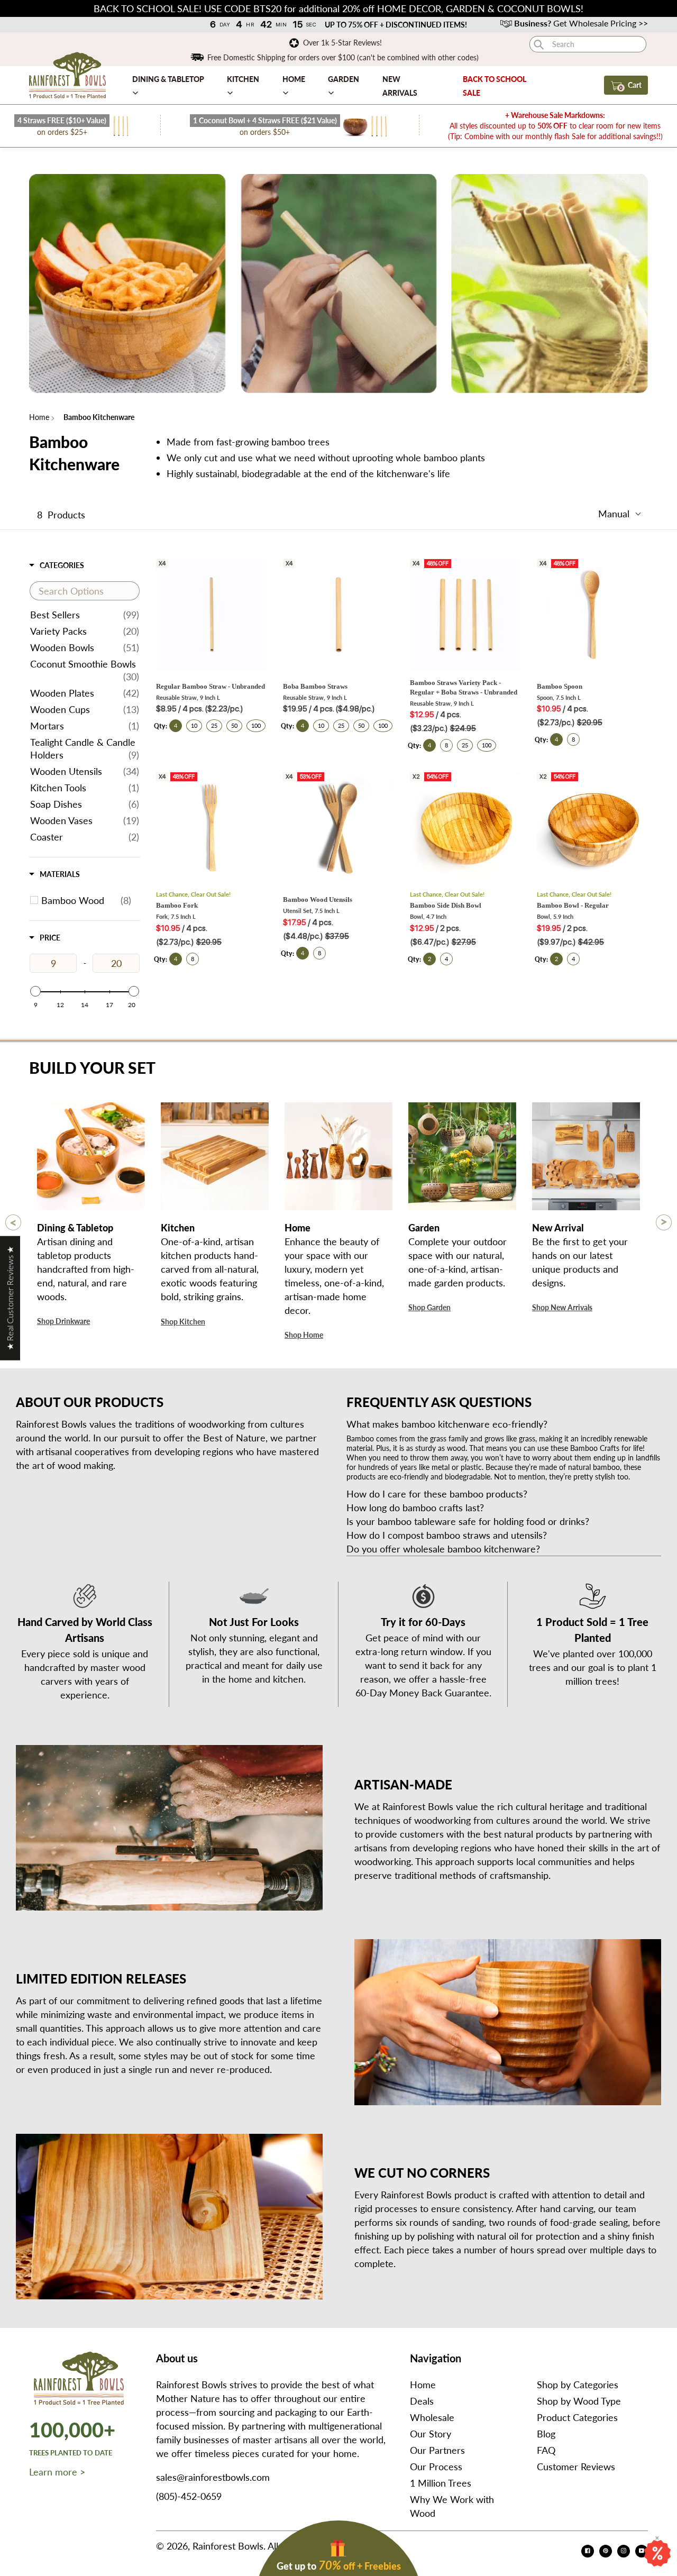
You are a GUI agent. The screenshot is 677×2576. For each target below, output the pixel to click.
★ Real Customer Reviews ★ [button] (10, 1298)
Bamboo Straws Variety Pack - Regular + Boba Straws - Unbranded (464, 687)
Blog (546, 2434)
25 (214, 725)
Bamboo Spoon (560, 686)
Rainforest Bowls (228, 2546)
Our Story (431, 2434)
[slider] (35, 991)
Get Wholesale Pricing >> (581, 23)
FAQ (546, 2450)
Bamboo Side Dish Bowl (446, 905)
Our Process (436, 2467)
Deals (422, 2401)
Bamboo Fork (177, 905)
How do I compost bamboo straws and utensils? (448, 1535)
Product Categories (577, 2417)
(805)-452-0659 (189, 2496)
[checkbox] (86, 900)
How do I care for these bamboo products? (438, 1494)
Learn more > (57, 2472)
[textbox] (85, 591)
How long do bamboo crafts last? (417, 1508)
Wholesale (432, 2417)
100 (256, 725)
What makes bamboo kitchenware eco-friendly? (448, 1424)
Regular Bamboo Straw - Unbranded (211, 686)
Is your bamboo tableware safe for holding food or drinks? (469, 1521)
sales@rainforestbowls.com (213, 2477)
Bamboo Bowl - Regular (573, 905)
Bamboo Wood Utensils (318, 899)
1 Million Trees (441, 2483)
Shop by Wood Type (579, 2401)
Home (39, 417)
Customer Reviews (576, 2467)
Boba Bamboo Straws (315, 686)
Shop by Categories (578, 2385)
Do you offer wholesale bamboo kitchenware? (443, 1549)
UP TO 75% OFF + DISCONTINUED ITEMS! (396, 25)
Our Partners (437, 2450)
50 (234, 725)
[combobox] (588, 44)
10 (194, 725)
